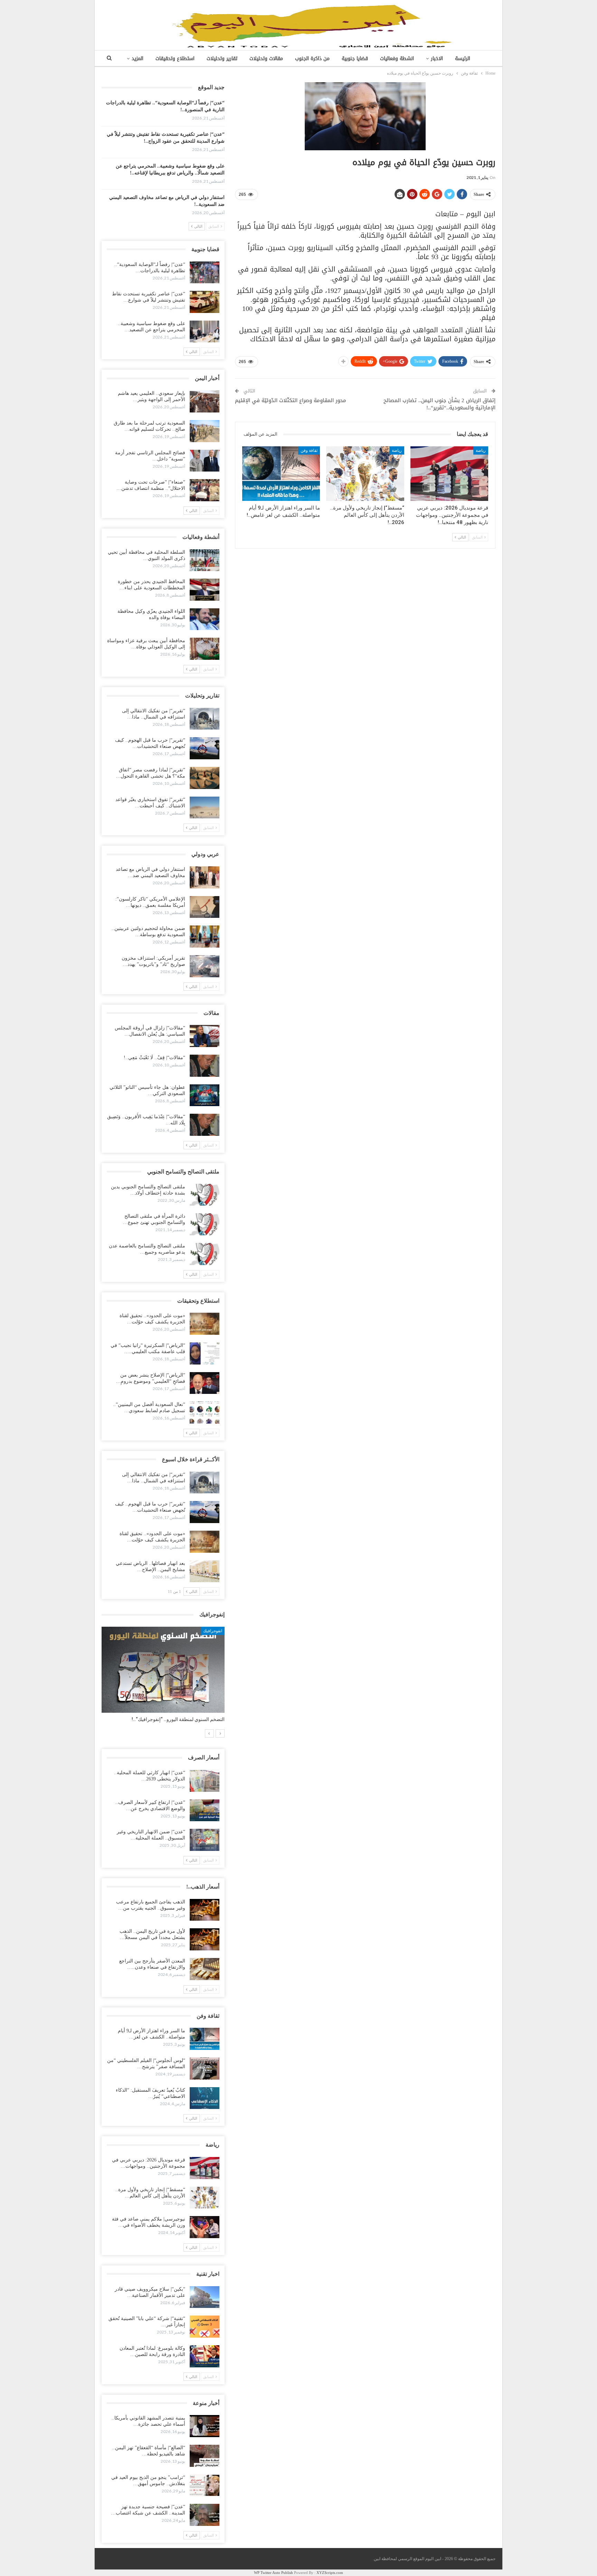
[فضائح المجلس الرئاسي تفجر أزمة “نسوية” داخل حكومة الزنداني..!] (205, 461)
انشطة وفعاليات (397, 59)
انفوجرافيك (213, 1631)
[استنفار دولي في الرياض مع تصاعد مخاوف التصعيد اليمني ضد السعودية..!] (205, 877)
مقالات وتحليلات (266, 59)
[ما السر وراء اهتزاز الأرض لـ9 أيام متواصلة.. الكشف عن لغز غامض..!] (281, 474)
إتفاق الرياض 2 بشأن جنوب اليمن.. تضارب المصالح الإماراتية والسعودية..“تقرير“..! (439, 404)
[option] (163, 1678)
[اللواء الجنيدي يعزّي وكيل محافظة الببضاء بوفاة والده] (205, 619)
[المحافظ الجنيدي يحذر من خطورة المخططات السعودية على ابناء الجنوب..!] (205, 590)
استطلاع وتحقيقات (175, 59)
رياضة (481, 450)
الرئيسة (463, 59)
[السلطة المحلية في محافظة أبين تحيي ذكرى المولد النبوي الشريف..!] (205, 560)
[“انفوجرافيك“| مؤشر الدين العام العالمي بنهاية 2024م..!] (163, 1670)
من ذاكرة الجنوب (312, 59)
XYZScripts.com (330, 2573)
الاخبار (437, 59)
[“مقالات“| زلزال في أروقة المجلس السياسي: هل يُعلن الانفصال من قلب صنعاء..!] (205, 1036)
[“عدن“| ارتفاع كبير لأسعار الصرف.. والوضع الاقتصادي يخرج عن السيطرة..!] (205, 1810)
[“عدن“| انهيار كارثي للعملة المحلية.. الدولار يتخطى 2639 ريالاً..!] (205, 1781)
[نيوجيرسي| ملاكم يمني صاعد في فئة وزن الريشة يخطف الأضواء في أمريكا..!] (205, 2227)
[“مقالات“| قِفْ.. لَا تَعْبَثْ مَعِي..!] (205, 1066)
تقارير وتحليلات (222, 59)
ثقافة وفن (309, 450)
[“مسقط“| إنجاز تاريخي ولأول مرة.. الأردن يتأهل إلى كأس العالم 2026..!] (365, 474)
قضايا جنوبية (355, 59)
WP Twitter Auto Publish (273, 2573)
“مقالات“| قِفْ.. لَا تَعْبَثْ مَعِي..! (154, 1058)
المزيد (138, 59)
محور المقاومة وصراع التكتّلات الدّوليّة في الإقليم (291, 400)
